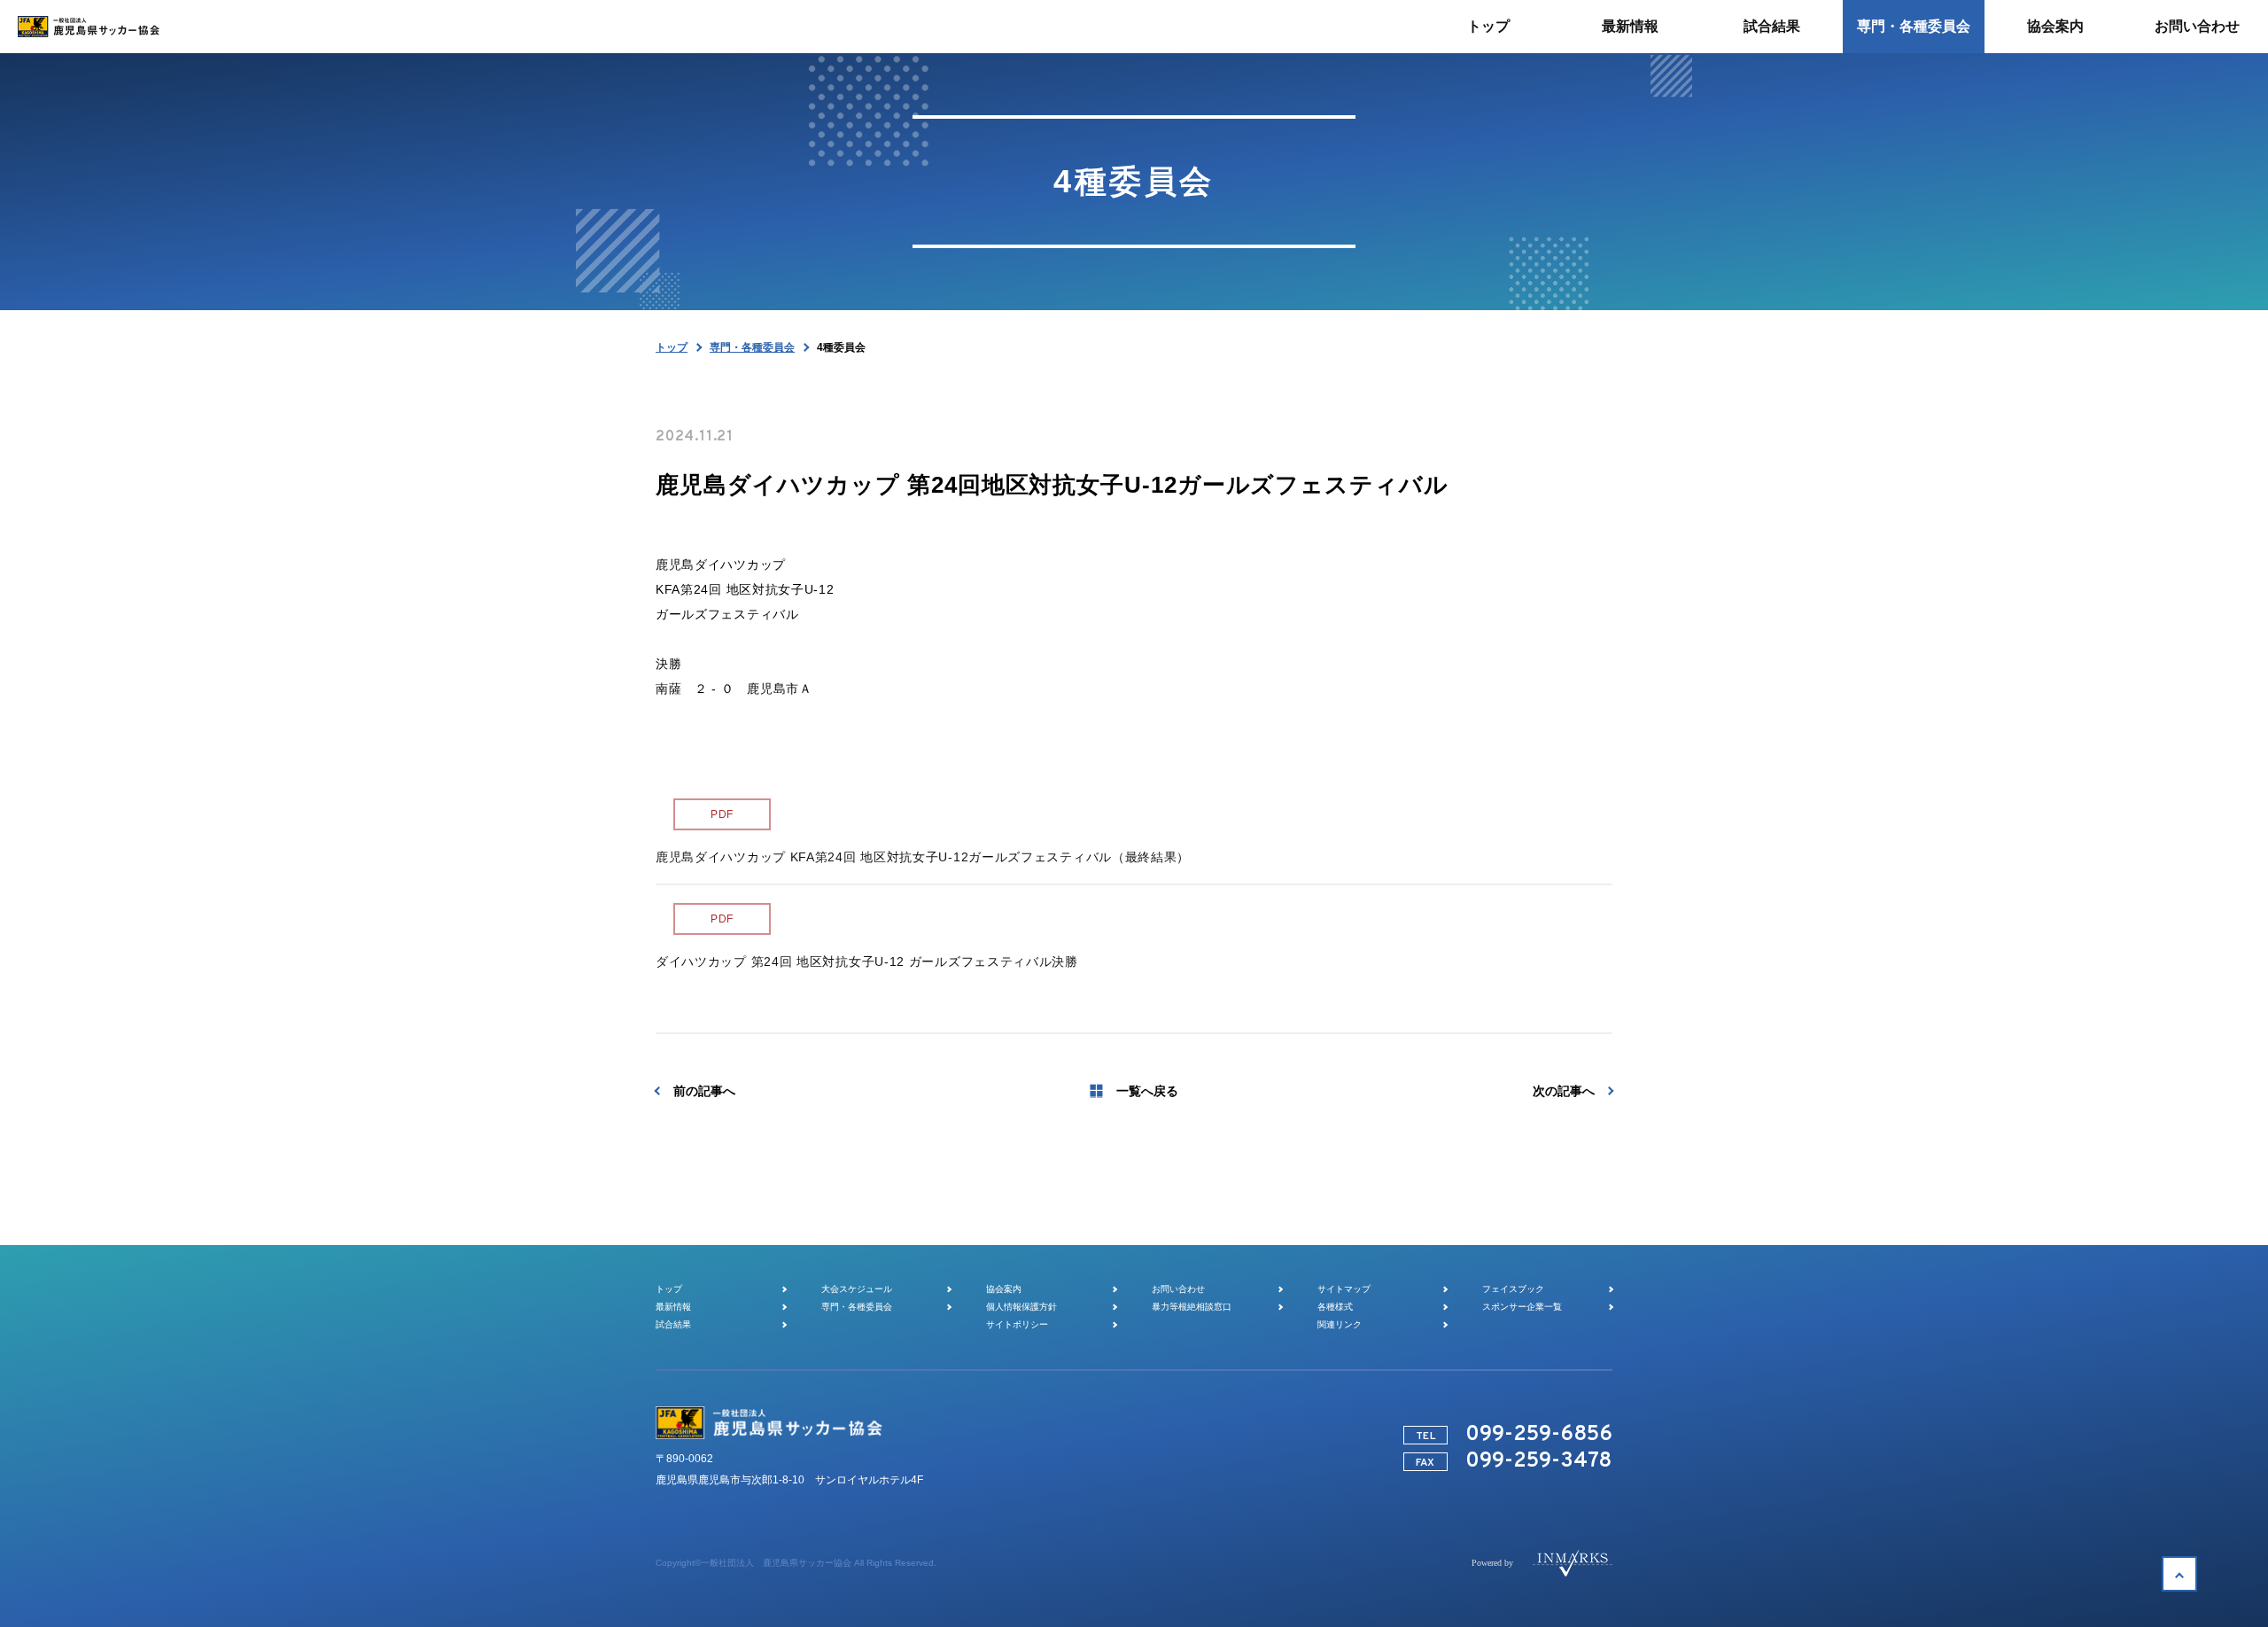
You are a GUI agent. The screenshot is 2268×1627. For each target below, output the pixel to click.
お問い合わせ (1178, 1289)
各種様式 (1335, 1307)
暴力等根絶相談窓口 (1192, 1307)
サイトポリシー (1017, 1324)
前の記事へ (704, 1091)
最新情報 (673, 1307)
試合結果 (673, 1324)
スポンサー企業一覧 (1522, 1307)
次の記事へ (1564, 1091)
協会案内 (1004, 1289)
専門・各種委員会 (752, 347)
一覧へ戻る (1147, 1091)
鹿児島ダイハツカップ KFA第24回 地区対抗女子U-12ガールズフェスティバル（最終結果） (923, 857)
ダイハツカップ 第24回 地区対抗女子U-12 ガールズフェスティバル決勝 (867, 961)
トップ (672, 347)
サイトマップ (1344, 1289)
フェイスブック (1513, 1289)
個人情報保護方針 (1021, 1307)
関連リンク (1340, 1324)
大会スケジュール (857, 1289)
